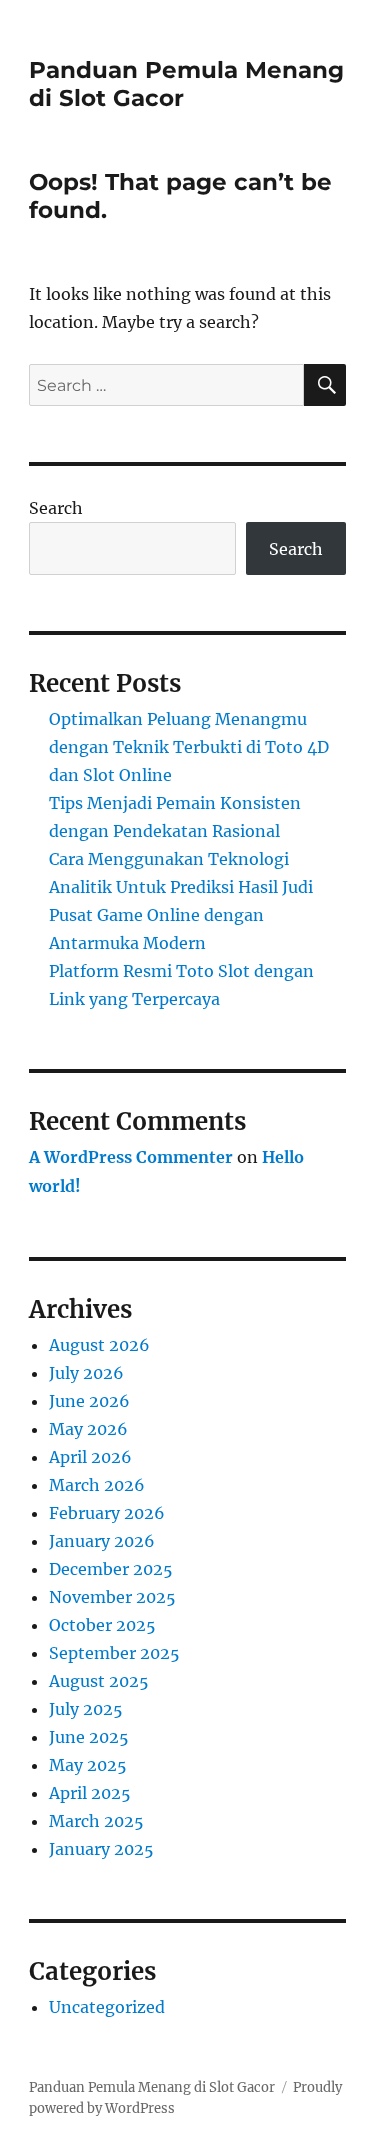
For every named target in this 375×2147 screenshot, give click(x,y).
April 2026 (90, 1457)
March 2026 (97, 1485)
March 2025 (96, 1821)
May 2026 (88, 1429)
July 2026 (86, 1373)
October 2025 (102, 1625)
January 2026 (102, 1541)
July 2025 (86, 1709)
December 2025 (111, 1569)
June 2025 (89, 1737)
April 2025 (90, 1793)
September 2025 (114, 1653)
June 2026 (89, 1401)
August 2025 (99, 1681)
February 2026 (107, 1513)
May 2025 (88, 1765)
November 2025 (112, 1597)
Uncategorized (107, 2007)
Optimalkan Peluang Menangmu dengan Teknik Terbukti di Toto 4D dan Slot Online (189, 747)
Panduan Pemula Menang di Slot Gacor (152, 2087)
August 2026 (99, 1345)
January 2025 (101, 1849)
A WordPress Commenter (131, 1157)
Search (56, 508)
